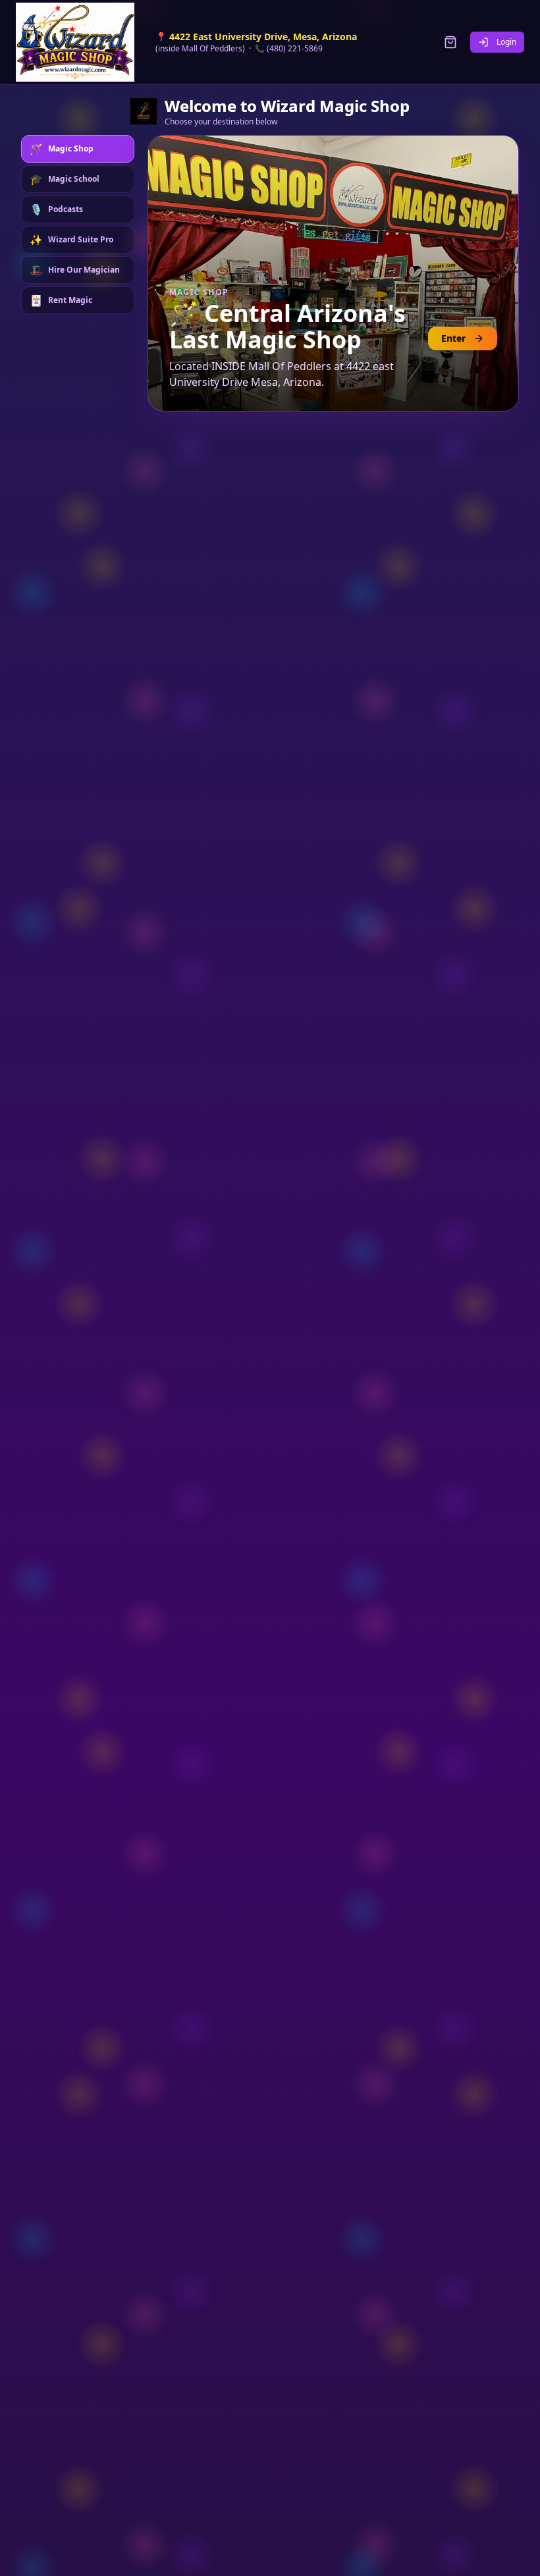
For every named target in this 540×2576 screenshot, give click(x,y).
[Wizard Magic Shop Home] (75, 42)
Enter (453, 338)
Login (506, 42)
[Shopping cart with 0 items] (450, 42)
